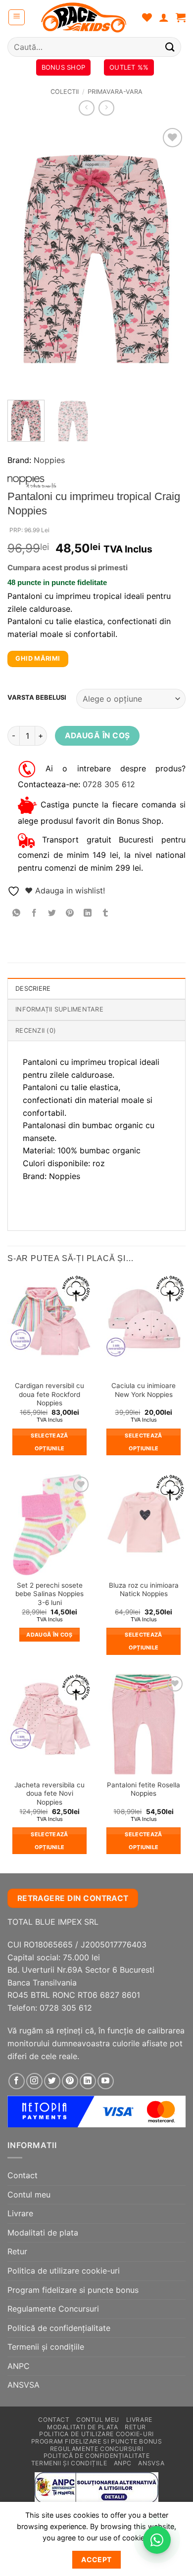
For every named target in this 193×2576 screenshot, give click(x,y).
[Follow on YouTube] (106, 2081)
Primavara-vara (115, 92)
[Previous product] (106, 108)
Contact (23, 2175)
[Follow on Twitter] (52, 2081)
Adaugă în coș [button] (49, 1635)
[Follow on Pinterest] (70, 2081)
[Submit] (170, 47)
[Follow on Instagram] (34, 2081)
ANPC (19, 2366)
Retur (17, 2251)
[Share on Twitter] (52, 913)
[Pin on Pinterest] (70, 913)
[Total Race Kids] (84, 17)
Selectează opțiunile (49, 1442)
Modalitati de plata (43, 2233)
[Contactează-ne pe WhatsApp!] (157, 2540)
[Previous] (23, 259)
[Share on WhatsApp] (17, 913)
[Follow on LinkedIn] (88, 2081)
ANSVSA (24, 2385)
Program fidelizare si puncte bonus (73, 2290)
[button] (17, 17)
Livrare (20, 2213)
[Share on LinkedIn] (88, 913)
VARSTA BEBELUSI (37, 698)
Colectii (65, 92)
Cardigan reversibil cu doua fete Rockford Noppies (49, 1394)
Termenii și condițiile (46, 2347)
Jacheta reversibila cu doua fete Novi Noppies (49, 1794)
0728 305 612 (109, 784)
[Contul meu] (164, 17)
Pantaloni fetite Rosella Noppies (144, 1789)
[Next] (170, 259)
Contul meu (29, 2195)
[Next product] (86, 108)
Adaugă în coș (97, 736)
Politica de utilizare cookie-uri (64, 2271)
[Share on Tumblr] (106, 913)
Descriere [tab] (33, 989)
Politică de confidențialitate (59, 2328)
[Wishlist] (147, 17)
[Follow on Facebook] (17, 2081)
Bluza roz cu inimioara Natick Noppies (144, 1590)
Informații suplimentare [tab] (59, 1009)
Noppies (49, 460)
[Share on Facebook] (34, 913)
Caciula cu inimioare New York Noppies (144, 1390)
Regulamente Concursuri (53, 2309)
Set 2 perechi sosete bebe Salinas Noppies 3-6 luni (49, 1594)
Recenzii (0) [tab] (36, 1031)
